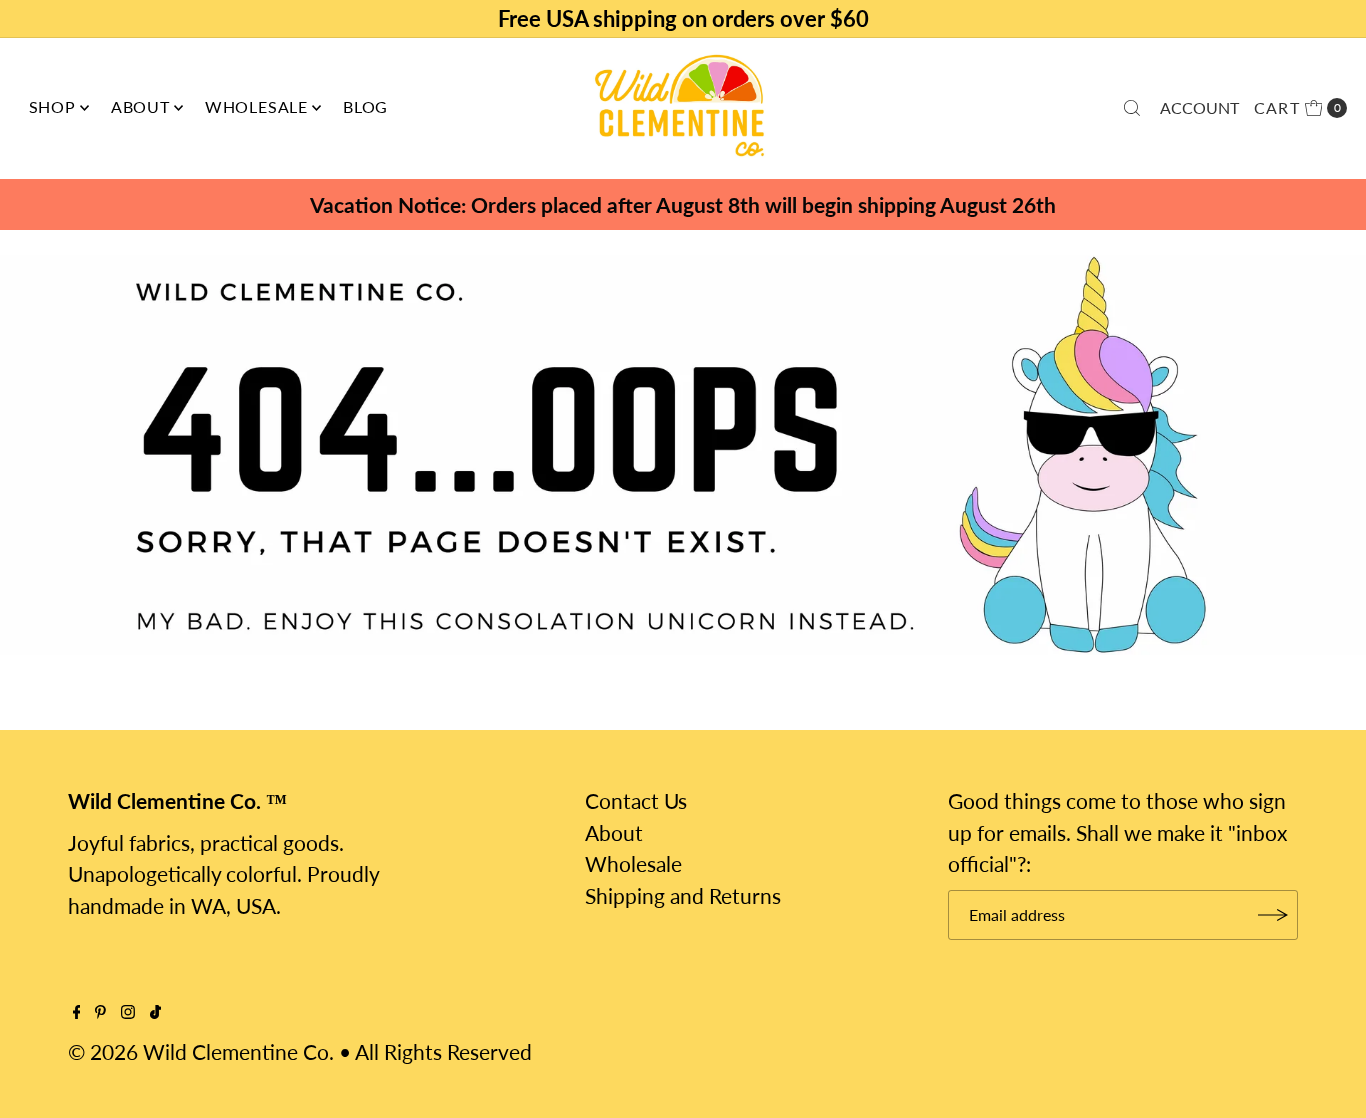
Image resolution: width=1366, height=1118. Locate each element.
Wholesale (256, 106)
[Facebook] (77, 1011)
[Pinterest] (100, 1011)
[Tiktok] (155, 1011)
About (140, 106)
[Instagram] (128, 1011)
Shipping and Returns (683, 895)
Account (1199, 107)
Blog (365, 106)
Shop (52, 106)
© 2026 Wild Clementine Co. (201, 1051)
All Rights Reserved (443, 1051)
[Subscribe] (1273, 915)
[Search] (1132, 108)
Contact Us (636, 800)
